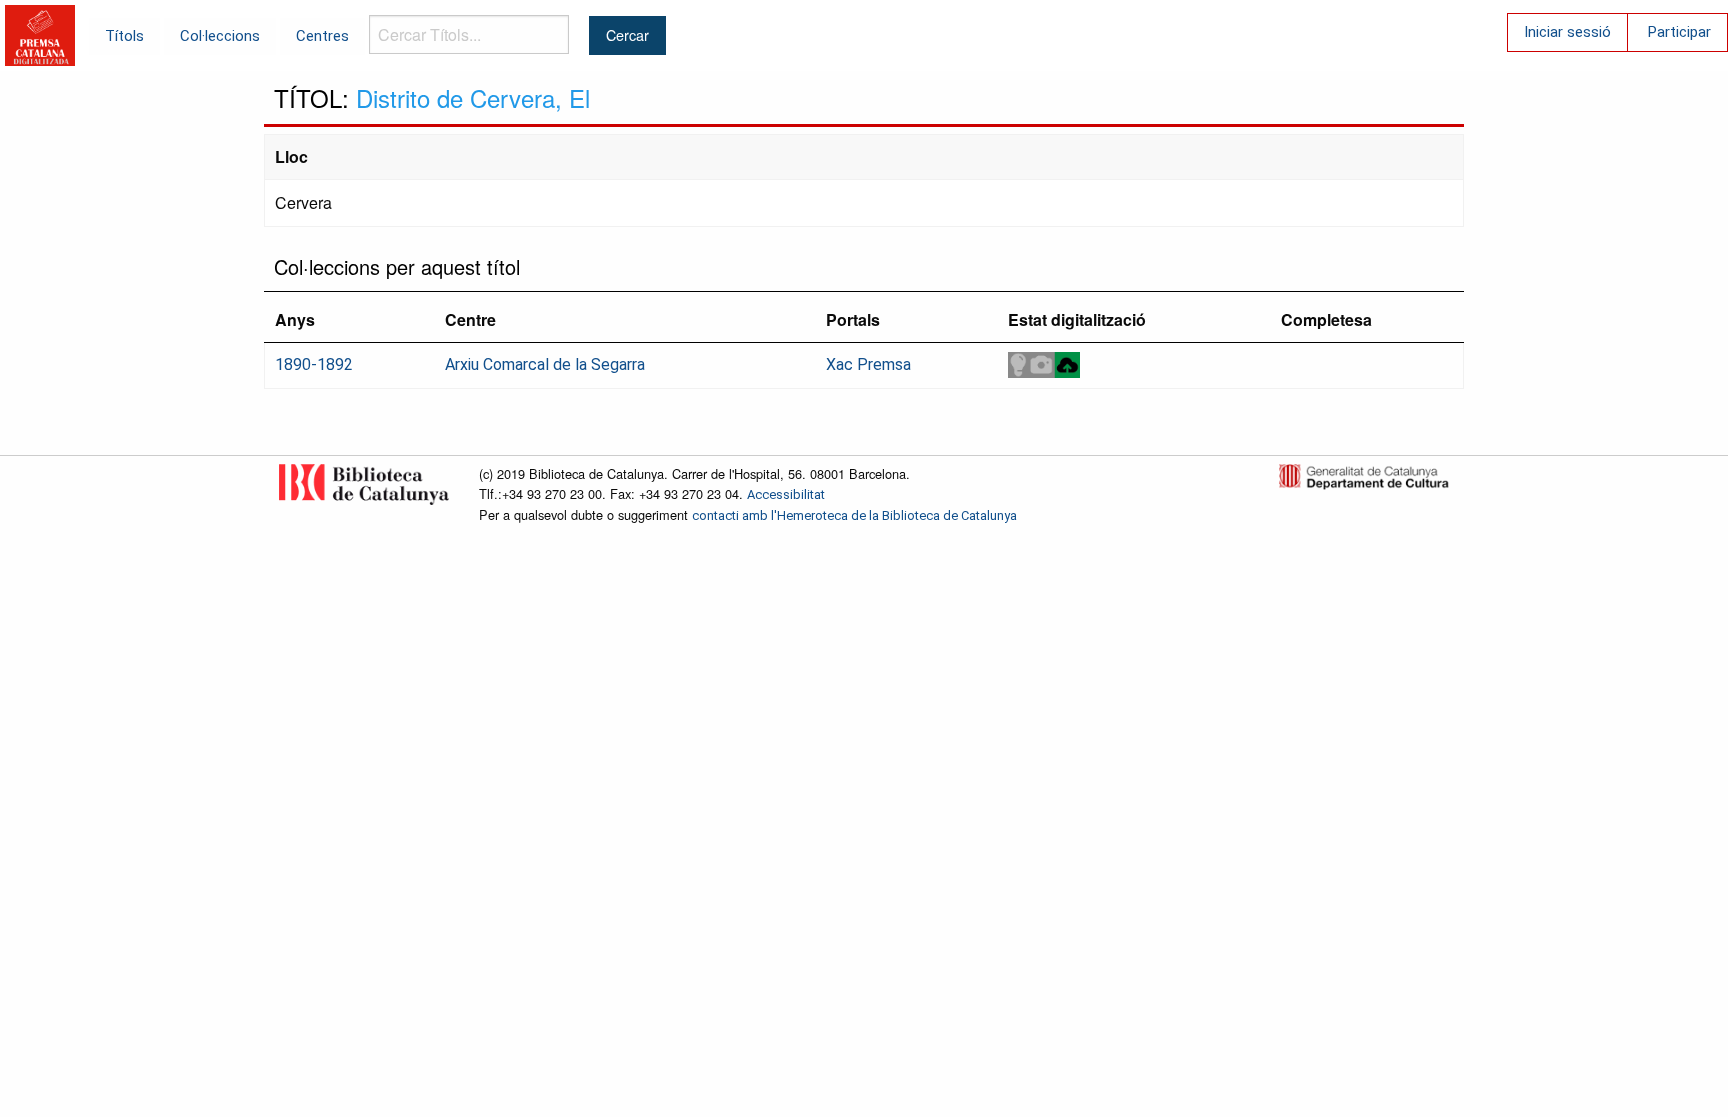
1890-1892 (314, 364)
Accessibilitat (786, 494)
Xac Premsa (868, 364)
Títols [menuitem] (124, 36)
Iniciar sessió (1567, 32)
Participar (1679, 32)
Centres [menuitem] (322, 36)
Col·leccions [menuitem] (220, 36)
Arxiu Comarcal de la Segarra (545, 364)
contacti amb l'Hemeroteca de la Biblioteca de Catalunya (854, 515)
